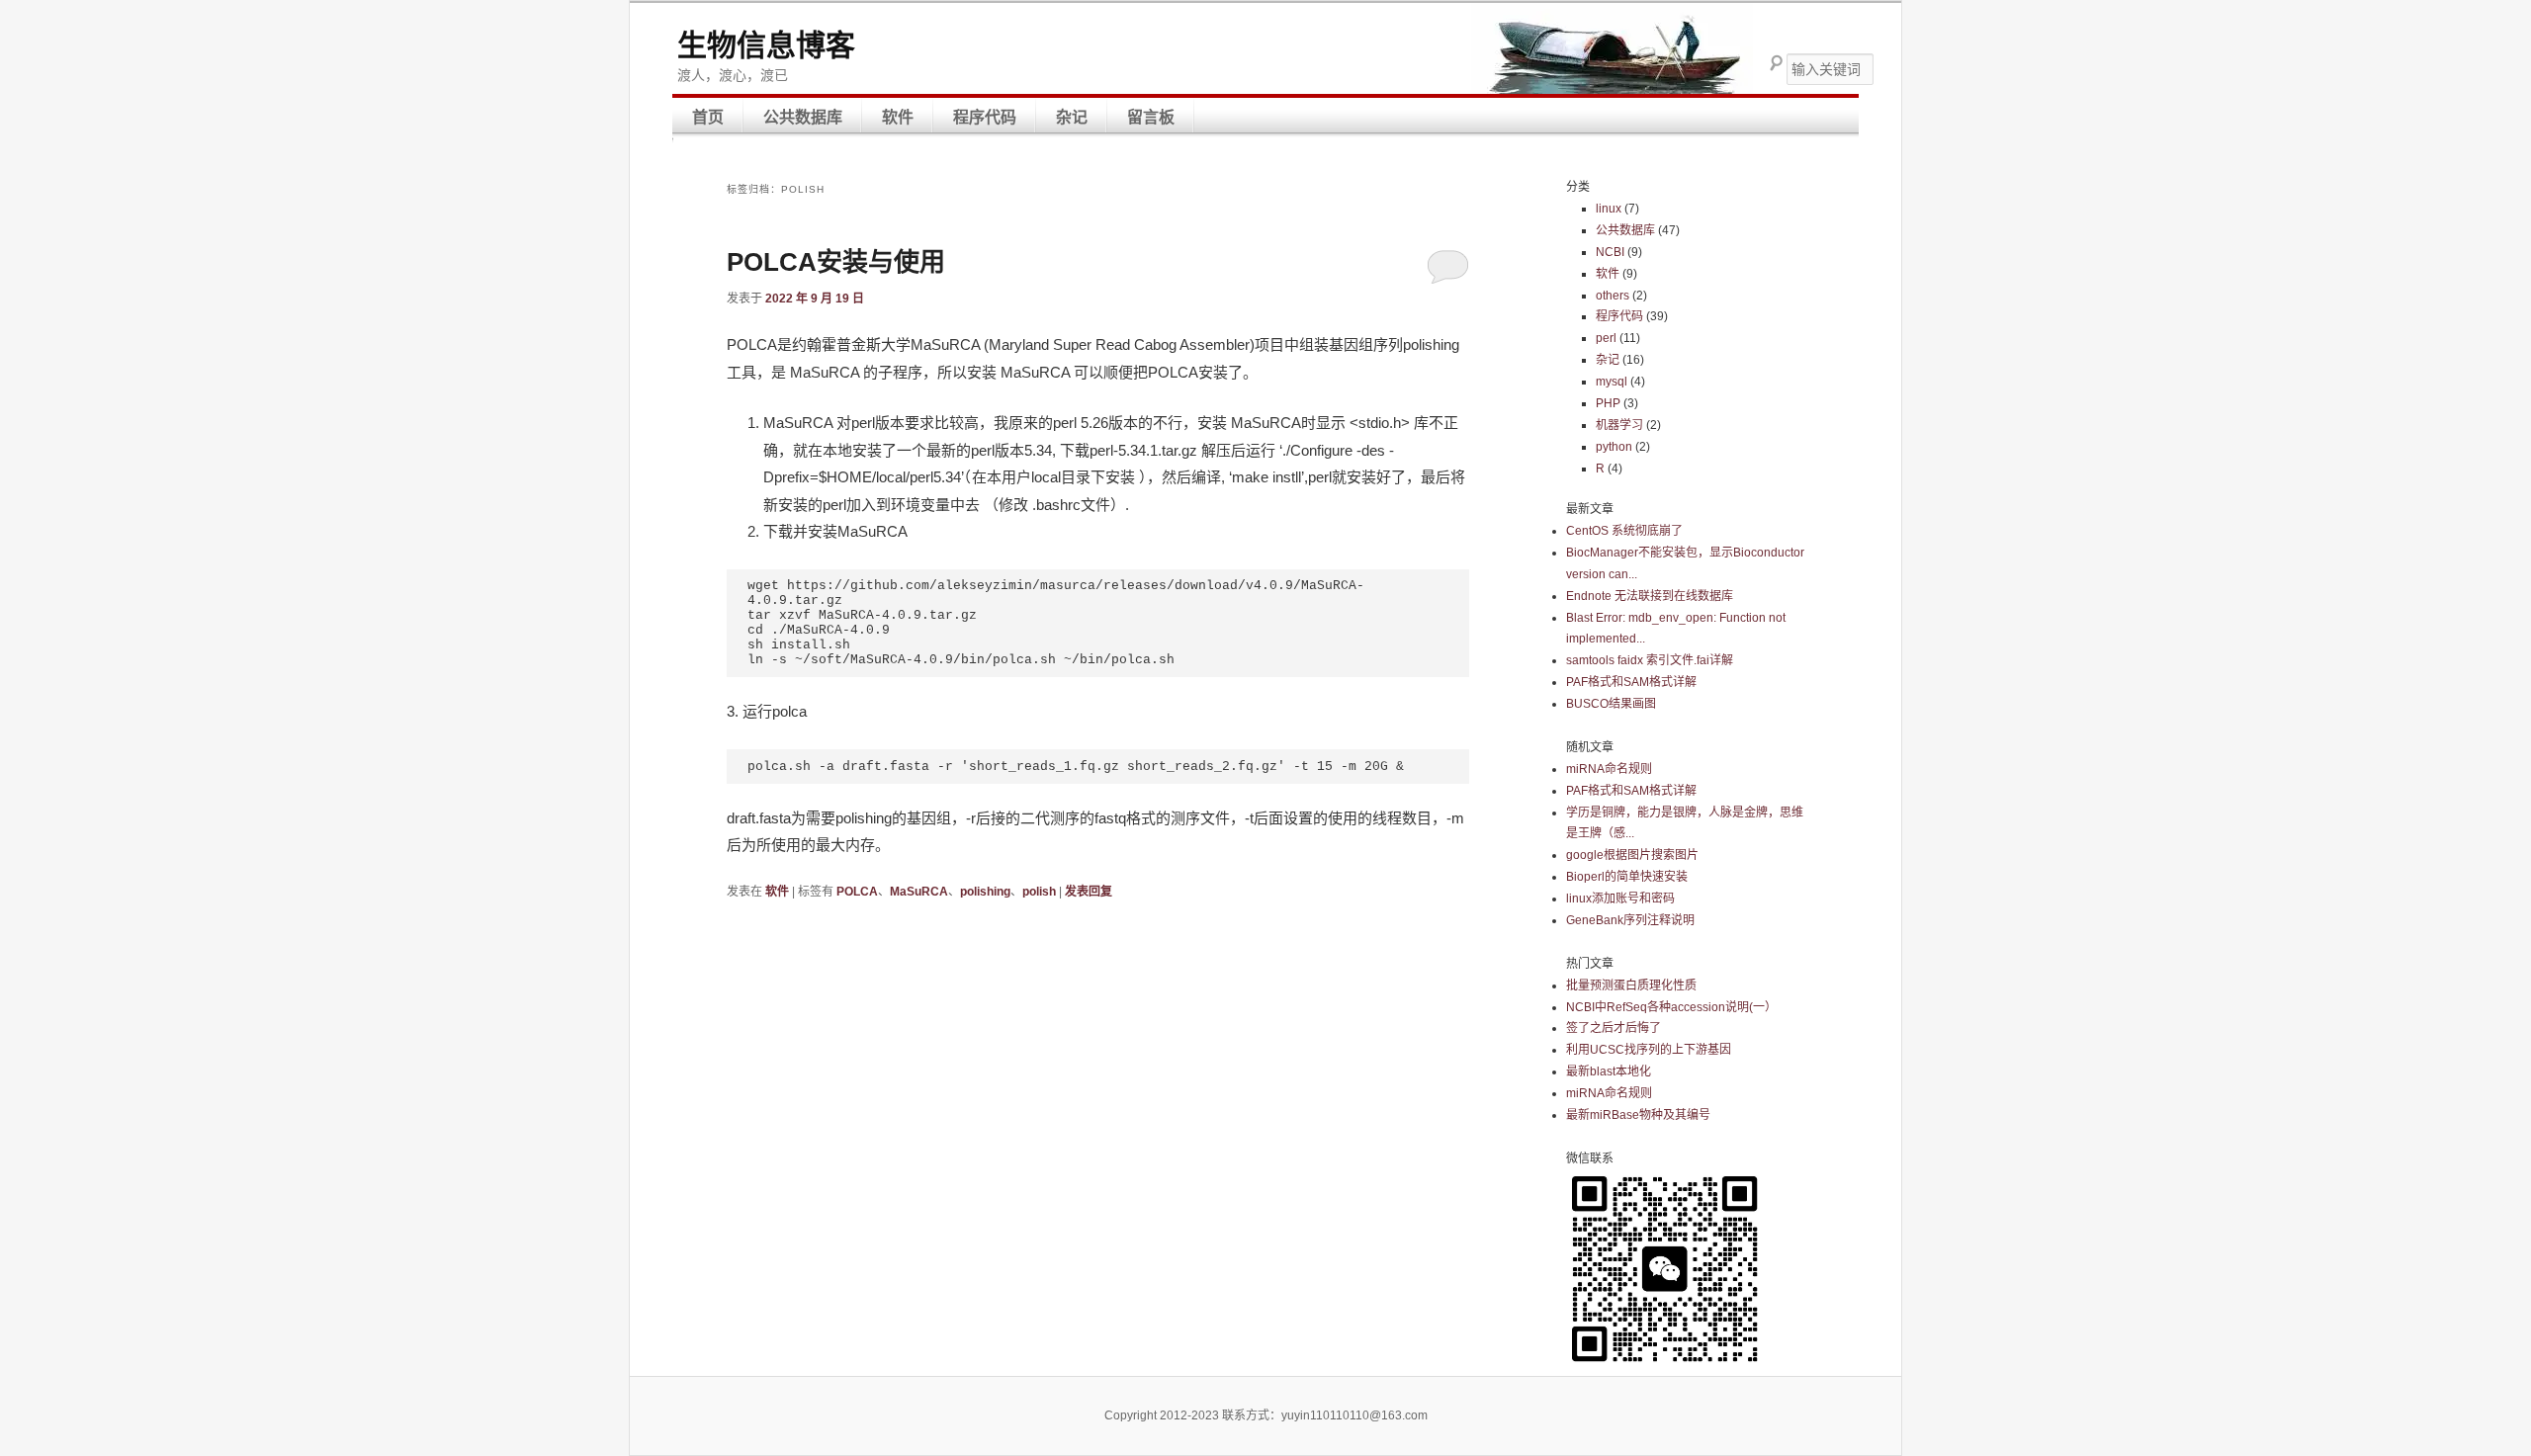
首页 (708, 117)
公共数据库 (803, 117)
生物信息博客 (766, 45)
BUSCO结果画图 (1611, 704)
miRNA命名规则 (1609, 769)
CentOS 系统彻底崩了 (1624, 531)
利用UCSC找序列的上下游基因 (1649, 1050)
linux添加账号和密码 (1620, 899)
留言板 (1151, 117)
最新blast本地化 (1609, 1071)
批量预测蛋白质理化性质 (1631, 985)
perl (1606, 338)
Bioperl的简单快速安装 (1627, 877)
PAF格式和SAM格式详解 (1631, 682)
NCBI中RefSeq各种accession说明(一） (1671, 1007)
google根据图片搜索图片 (1632, 855)
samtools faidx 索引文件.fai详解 (1650, 660)
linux (1609, 209)
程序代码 (985, 117)
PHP (1608, 403)
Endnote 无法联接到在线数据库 (1650, 596)
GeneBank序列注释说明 (1630, 920)
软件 (898, 117)
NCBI (1610, 252)
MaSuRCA (919, 892)
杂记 (1072, 117)
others (1613, 296)
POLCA (857, 892)
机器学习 (1619, 425)
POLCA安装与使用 (836, 262)
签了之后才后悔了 (1614, 1028)
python (1614, 447)
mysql (1612, 382)
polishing (985, 892)
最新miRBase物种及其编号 (1638, 1115)
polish (1039, 892)
